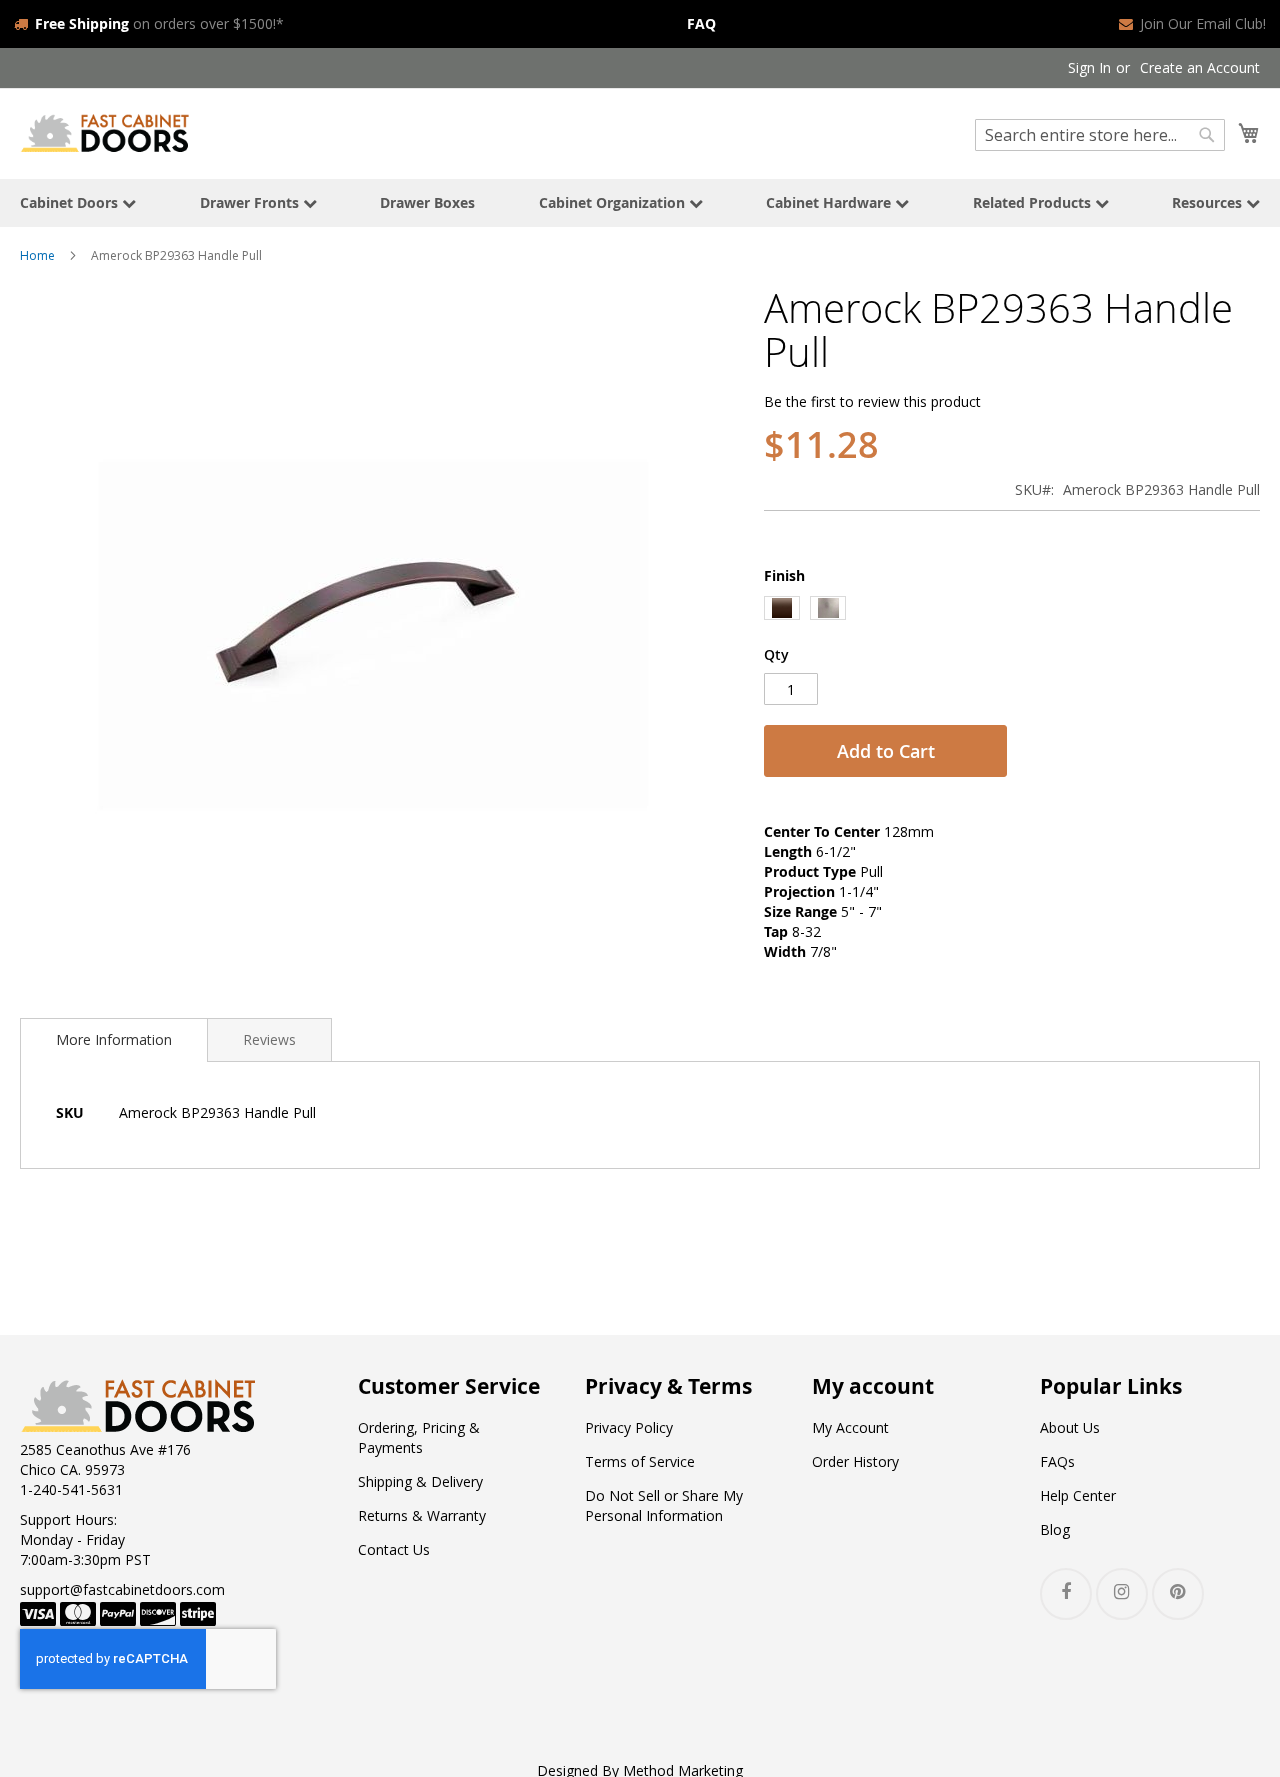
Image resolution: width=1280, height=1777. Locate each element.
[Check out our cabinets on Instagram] (1122, 1594)
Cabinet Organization (614, 202)
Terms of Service (640, 1461)
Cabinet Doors (71, 202)
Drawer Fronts (251, 202)
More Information (114, 1039)
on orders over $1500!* (159, 23)
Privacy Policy (629, 1427)
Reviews (269, 1039)
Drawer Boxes (427, 202)
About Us (1070, 1427)
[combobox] (1100, 135)
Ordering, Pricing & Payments (419, 1437)
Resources (1209, 202)
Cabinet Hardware (830, 202)
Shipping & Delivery (420, 1481)
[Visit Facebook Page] (1066, 1594)
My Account (850, 1427)
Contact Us (394, 1549)
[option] (782, 608)
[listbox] (1012, 610)
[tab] (114, 1040)
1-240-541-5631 (71, 1489)
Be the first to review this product (872, 401)
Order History (855, 1461)
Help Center (1078, 1495)
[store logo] (105, 132)
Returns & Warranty (422, 1515)
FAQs (1057, 1461)
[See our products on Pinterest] (1178, 1594)
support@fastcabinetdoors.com (122, 1589)
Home (37, 255)
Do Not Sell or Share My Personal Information (664, 1505)
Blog (1055, 1529)
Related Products (1034, 202)
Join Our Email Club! (1203, 23)
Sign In (1089, 67)
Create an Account (1200, 67)
